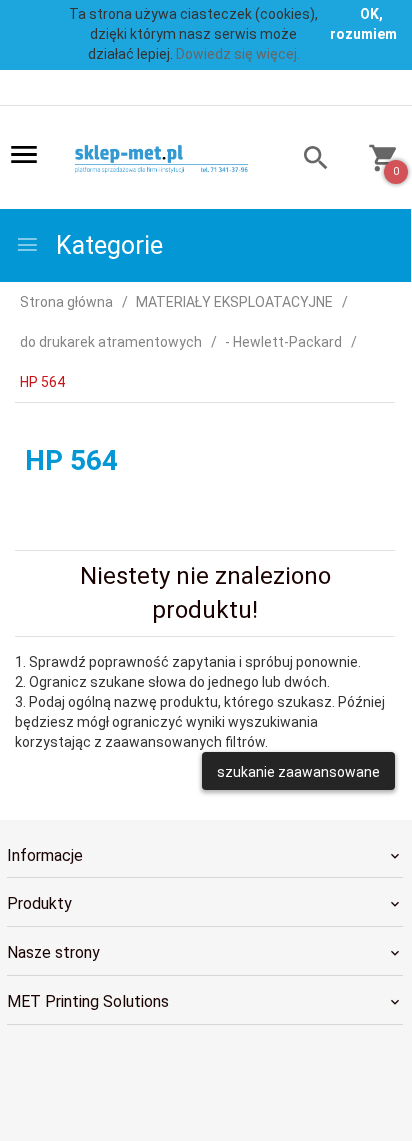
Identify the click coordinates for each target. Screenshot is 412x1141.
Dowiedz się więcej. (238, 54)
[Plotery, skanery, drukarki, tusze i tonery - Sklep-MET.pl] (170, 159)
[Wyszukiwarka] (306, 160)
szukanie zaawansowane (298, 772)
